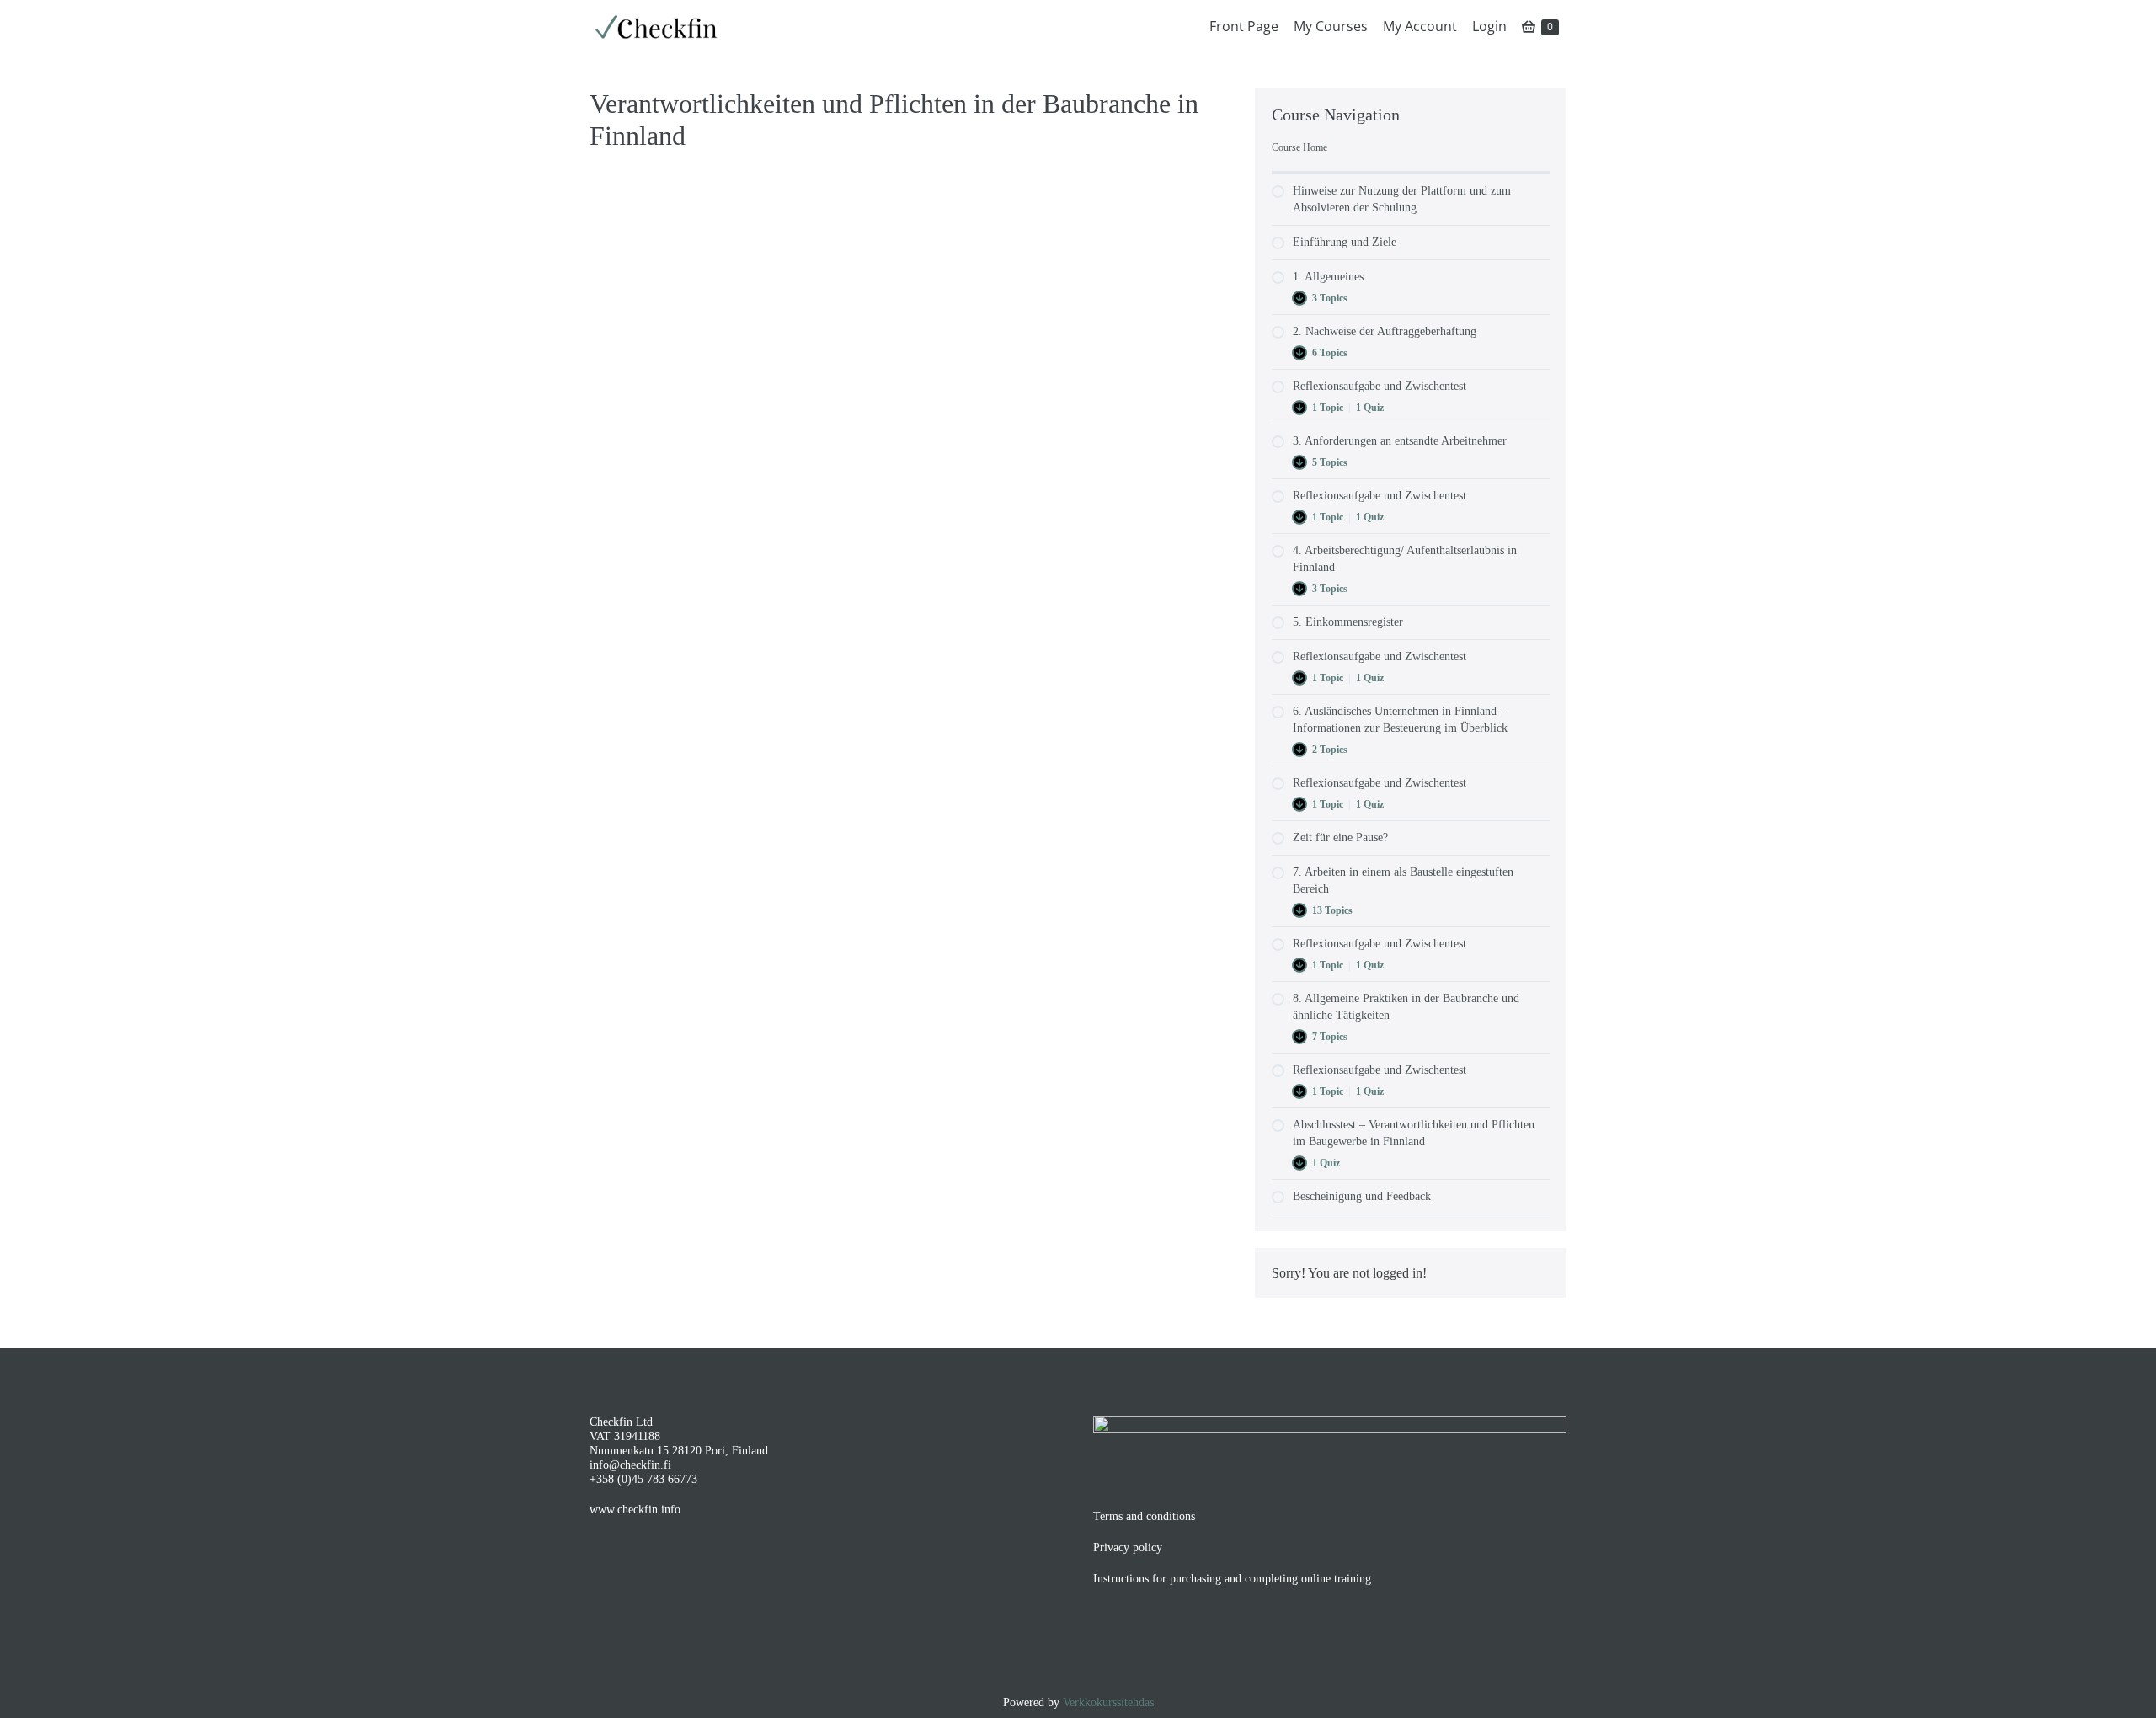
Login (1489, 26)
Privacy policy (1128, 1547)
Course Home (1299, 147)
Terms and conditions (1144, 1516)
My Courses (1331, 26)
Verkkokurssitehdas (1108, 1702)
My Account (1420, 26)
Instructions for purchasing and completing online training (1232, 1579)
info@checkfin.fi (630, 1465)
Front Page (1244, 26)
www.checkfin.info (635, 1510)
